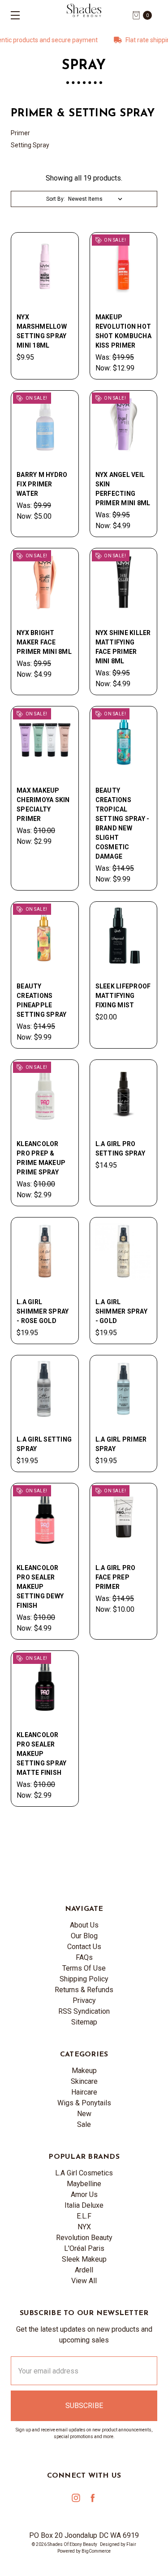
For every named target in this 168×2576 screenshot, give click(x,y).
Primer (20, 133)
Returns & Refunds (84, 1990)
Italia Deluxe (84, 2205)
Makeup (84, 2071)
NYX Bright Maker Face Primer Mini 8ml (44, 642)
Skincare (84, 2081)
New (84, 2114)
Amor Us (84, 2194)
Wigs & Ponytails (84, 2103)
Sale (84, 2124)
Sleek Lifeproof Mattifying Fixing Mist (123, 996)
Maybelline (84, 2184)
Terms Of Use (84, 1968)
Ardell (84, 2270)
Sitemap (84, 2022)
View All (84, 2281)
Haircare (84, 2092)
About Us (84, 1925)
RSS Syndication (84, 2011)
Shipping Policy (84, 1979)
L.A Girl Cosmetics (84, 2173)
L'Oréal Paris (84, 2248)
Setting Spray (30, 145)
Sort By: (56, 199)
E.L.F (84, 2216)
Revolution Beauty (84, 2238)
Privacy (84, 2000)
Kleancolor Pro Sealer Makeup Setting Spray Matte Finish (41, 1754)
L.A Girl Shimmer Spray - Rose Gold (43, 1311)
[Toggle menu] (12, 15)
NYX (84, 2227)
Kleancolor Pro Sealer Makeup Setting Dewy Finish (40, 1587)
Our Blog (84, 1936)
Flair (131, 2544)
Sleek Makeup (84, 2259)
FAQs (84, 1957)
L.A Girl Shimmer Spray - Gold (121, 1311)
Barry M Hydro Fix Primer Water (42, 484)
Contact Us (84, 1947)
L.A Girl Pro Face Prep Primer (116, 1577)
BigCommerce (96, 2551)
